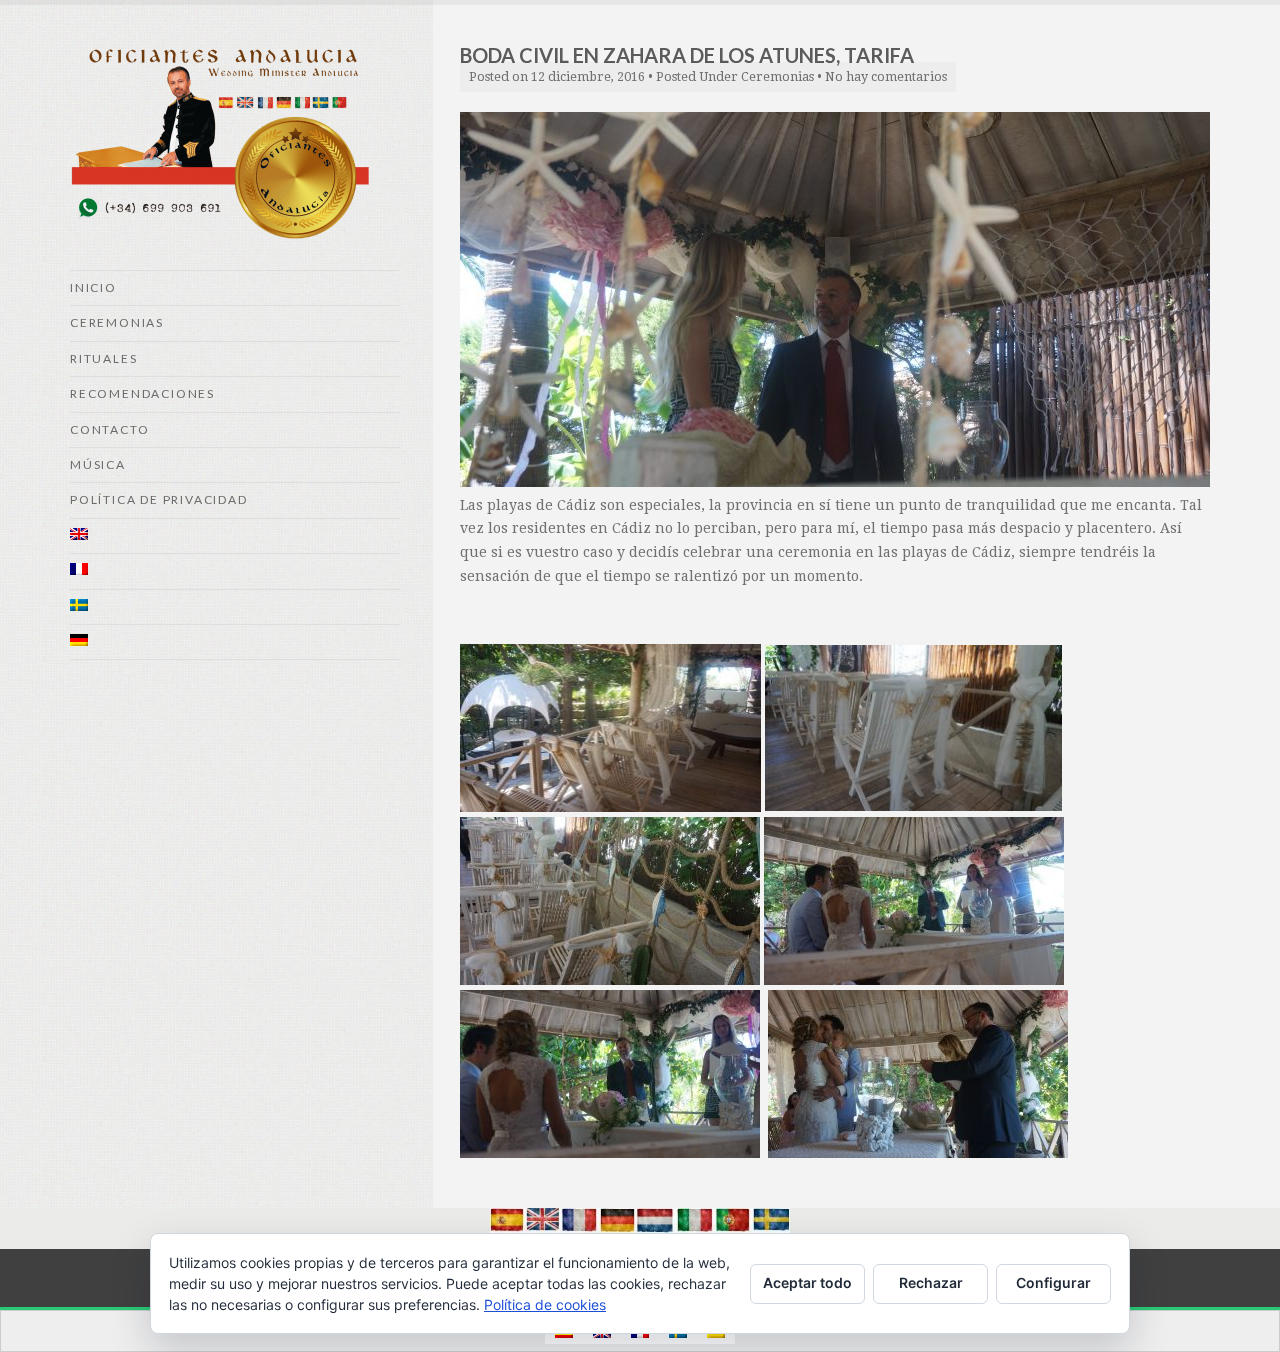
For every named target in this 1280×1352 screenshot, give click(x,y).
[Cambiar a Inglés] (235, 536)
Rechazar (931, 1282)
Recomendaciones (142, 393)
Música (98, 464)
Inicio (93, 287)
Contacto (109, 429)
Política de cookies (545, 1304)
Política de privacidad (159, 499)
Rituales (103, 358)
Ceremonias (117, 322)
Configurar (1053, 1282)
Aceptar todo (807, 1282)
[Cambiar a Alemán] (235, 642)
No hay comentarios (886, 76)
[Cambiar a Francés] (235, 571)
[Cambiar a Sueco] (235, 607)
